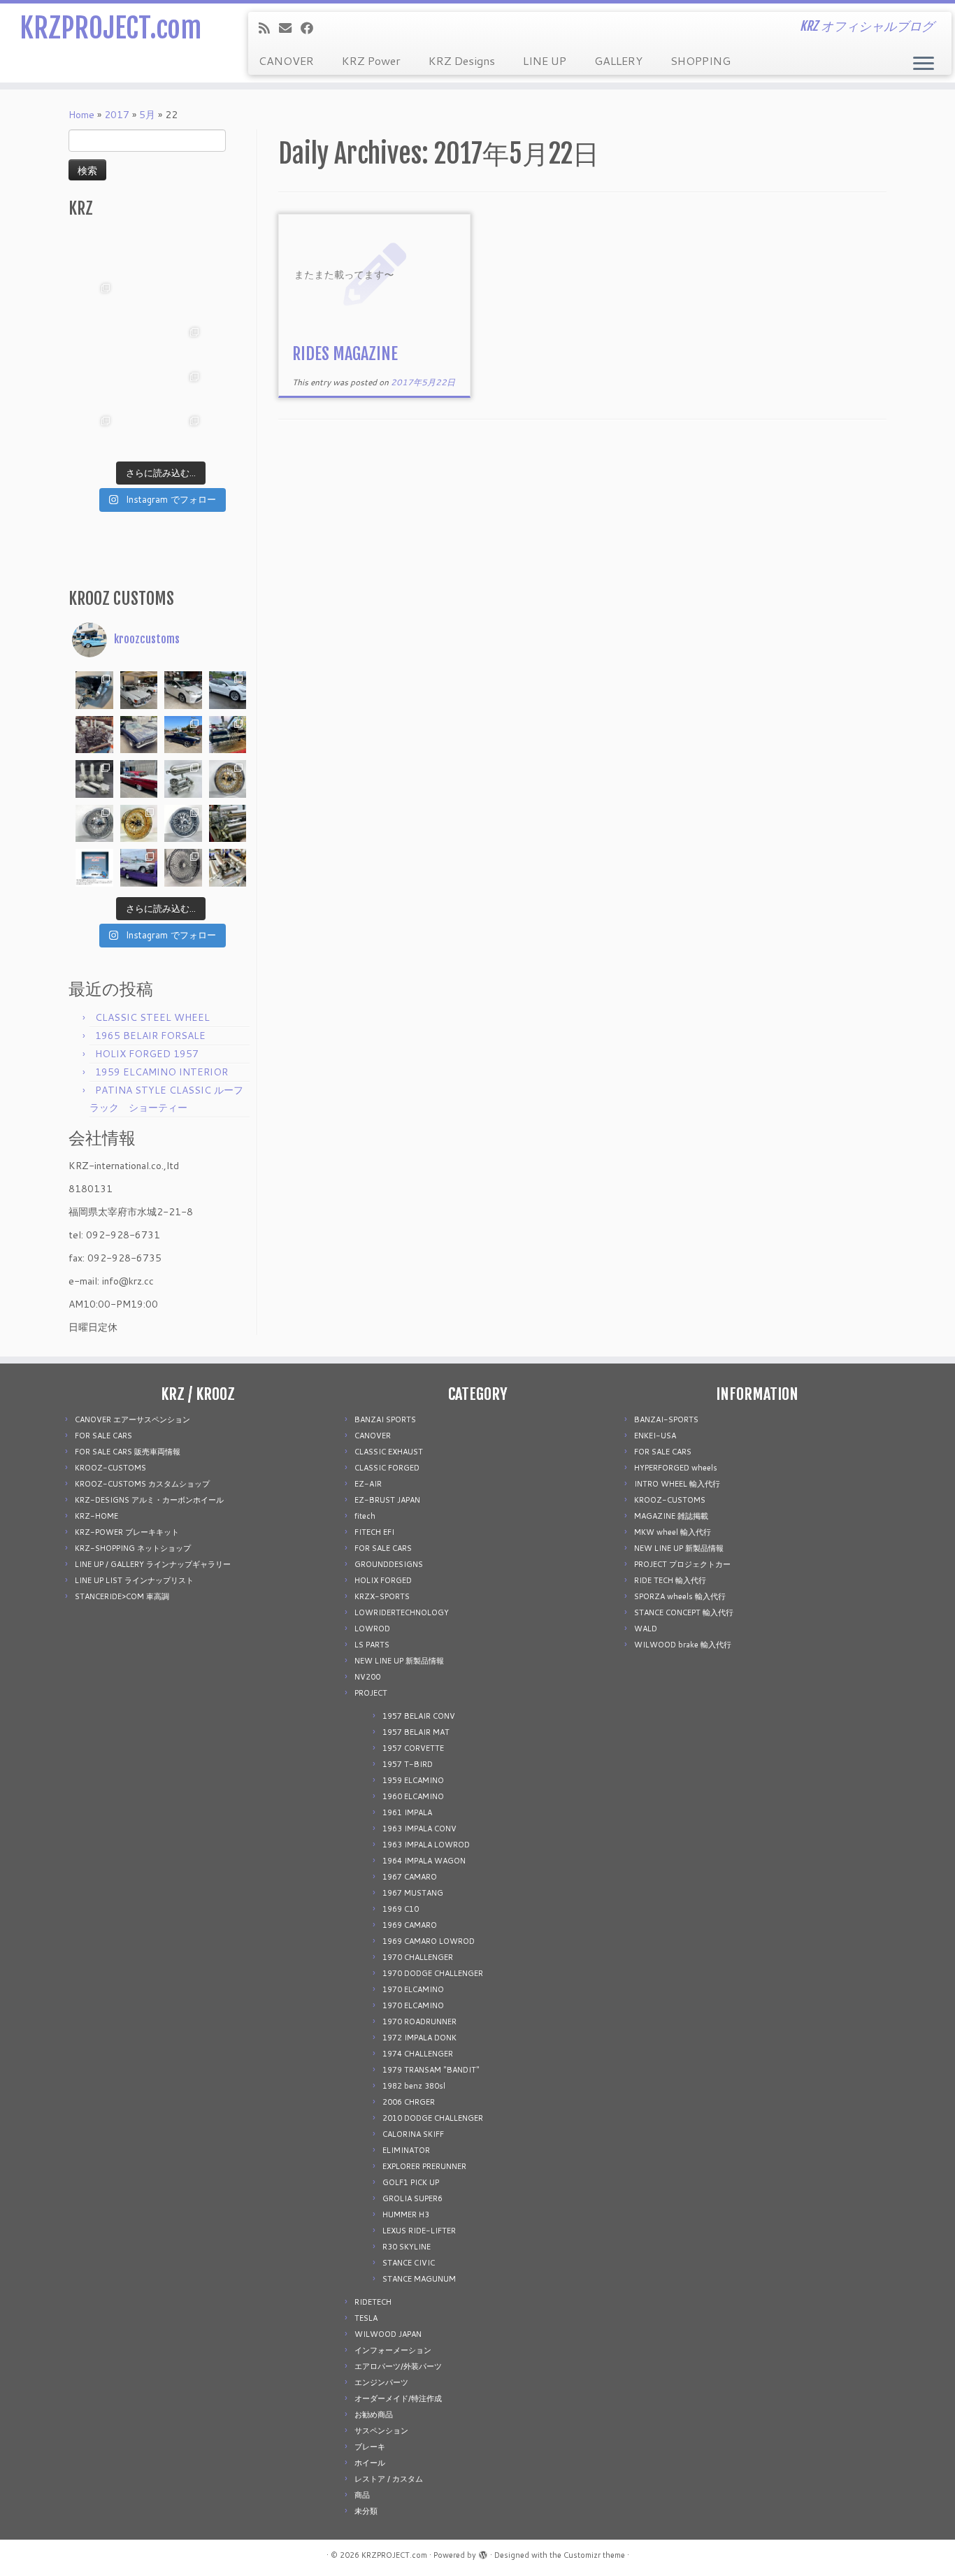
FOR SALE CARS (103, 1436)
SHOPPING (701, 60)
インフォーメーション (393, 2350)
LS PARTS (372, 1645)
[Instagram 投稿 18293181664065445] (183, 299)
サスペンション (381, 2431)
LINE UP (545, 60)
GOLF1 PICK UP (411, 2182)
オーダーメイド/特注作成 (398, 2398)
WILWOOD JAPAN (388, 2334)
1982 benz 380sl (414, 2086)
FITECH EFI (374, 1532)
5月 (147, 115)
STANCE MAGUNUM (419, 2279)
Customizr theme (594, 2555)
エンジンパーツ (381, 2382)
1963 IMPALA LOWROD (426, 1845)
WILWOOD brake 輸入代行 (683, 1645)
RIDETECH (373, 2302)
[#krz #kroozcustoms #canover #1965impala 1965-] (228, 299)
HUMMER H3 (406, 2214)
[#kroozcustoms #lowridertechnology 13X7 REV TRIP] (228, 779)
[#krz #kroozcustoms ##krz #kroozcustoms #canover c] (183, 255)
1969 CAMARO (410, 1925)
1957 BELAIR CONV (419, 1716)
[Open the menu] (924, 64)
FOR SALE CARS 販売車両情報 (128, 1452)
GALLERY (618, 60)
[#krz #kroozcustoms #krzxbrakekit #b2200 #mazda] (94, 255)
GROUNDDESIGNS (389, 1564)
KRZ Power (371, 60)
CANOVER (286, 60)
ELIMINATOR (406, 2150)
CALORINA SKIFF (413, 2134)
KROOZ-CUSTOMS (110, 1468)
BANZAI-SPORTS (666, 1419)
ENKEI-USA (655, 1436)
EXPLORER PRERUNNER (424, 2166)
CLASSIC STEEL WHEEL (152, 1017)
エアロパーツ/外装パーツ (398, 2366)
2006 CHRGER (409, 2102)
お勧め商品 (374, 2414)
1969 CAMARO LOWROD (429, 1941)
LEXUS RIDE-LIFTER (419, 2231)
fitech (365, 1516)
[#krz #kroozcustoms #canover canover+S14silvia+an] (228, 255)
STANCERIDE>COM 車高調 (122, 1596)
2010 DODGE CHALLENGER (433, 2118)
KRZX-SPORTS (382, 1596)
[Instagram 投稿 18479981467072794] (94, 868)
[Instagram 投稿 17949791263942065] (139, 299)
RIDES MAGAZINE (345, 354)
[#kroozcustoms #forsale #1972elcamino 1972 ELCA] (183, 735)
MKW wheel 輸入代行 (673, 1532)
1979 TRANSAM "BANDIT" (431, 2070)
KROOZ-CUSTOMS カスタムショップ (142, 1484)
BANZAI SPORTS (385, 1419)
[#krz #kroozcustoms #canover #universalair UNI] (139, 343)
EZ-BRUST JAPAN (387, 1500)
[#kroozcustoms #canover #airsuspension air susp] (183, 779)
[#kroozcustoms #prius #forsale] (183, 690)
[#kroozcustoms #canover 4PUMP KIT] (228, 868)
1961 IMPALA (407, 1812)
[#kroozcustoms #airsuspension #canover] (94, 735)
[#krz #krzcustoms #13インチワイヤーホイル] (183, 388)
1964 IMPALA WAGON (424, 1861)
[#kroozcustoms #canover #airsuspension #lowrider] (94, 779)
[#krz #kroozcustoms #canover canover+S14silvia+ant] (139, 255)
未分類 (366, 2511)
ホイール (370, 2463)
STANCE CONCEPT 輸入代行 (684, 1612)
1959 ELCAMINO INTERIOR (161, 1072)
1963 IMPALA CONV (419, 1829)
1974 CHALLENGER (418, 2054)
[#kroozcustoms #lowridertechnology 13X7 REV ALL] (139, 824)
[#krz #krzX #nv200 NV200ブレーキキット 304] (183, 343)
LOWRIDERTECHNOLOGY (402, 1612)
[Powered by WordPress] (483, 2552)
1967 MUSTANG (413, 1893)
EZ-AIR (368, 1484)
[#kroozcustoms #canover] (228, 824)
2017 (117, 115)
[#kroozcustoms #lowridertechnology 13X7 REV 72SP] (183, 824)
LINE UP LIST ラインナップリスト (134, 1580)
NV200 (367, 1677)
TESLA (366, 2318)
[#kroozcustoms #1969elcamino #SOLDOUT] (139, 735)
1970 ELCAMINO (413, 1989)
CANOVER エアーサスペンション (132, 1419)
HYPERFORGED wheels (676, 1468)
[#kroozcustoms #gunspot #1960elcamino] (94, 690)
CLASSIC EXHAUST (389, 1452)
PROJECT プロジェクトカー (682, 1564)
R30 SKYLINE (407, 2247)
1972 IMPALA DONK (419, 2038)
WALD (646, 1629)
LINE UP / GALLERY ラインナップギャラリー (153, 1564)
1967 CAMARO (410, 1877)
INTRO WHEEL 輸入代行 (677, 1484)
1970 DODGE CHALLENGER (433, 1973)
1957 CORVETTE (413, 1748)
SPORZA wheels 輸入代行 (680, 1596)
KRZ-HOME (96, 1516)
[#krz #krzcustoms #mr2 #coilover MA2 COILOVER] (139, 432)
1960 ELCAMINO (413, 1796)
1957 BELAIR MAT (416, 1732)
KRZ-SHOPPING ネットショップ (133, 1548)
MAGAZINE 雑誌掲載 (671, 1516)
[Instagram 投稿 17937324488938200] (139, 690)
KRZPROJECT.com (110, 28)
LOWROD (372, 1629)
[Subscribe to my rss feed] (269, 28)
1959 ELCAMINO (413, 1780)
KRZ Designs (462, 60)
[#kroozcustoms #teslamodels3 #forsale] (228, 690)
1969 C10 (401, 1909)
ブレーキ (370, 2447)
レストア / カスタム (389, 2479)
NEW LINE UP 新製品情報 (399, 1661)
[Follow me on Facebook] (311, 28)
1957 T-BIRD (408, 1764)
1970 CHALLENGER (418, 1957)
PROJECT (371, 1693)
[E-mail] (290, 28)
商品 (362, 2495)
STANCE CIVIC (409, 2263)
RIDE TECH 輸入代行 (670, 1580)
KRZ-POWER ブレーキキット (127, 1532)
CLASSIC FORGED (387, 1468)
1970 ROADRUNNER (419, 2022)
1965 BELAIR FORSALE (150, 1036)
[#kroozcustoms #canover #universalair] (228, 735)
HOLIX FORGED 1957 (147, 1054)
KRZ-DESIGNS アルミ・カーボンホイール (149, 1500)
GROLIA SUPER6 (412, 2198)
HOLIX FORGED (383, 1580)
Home (81, 115)
